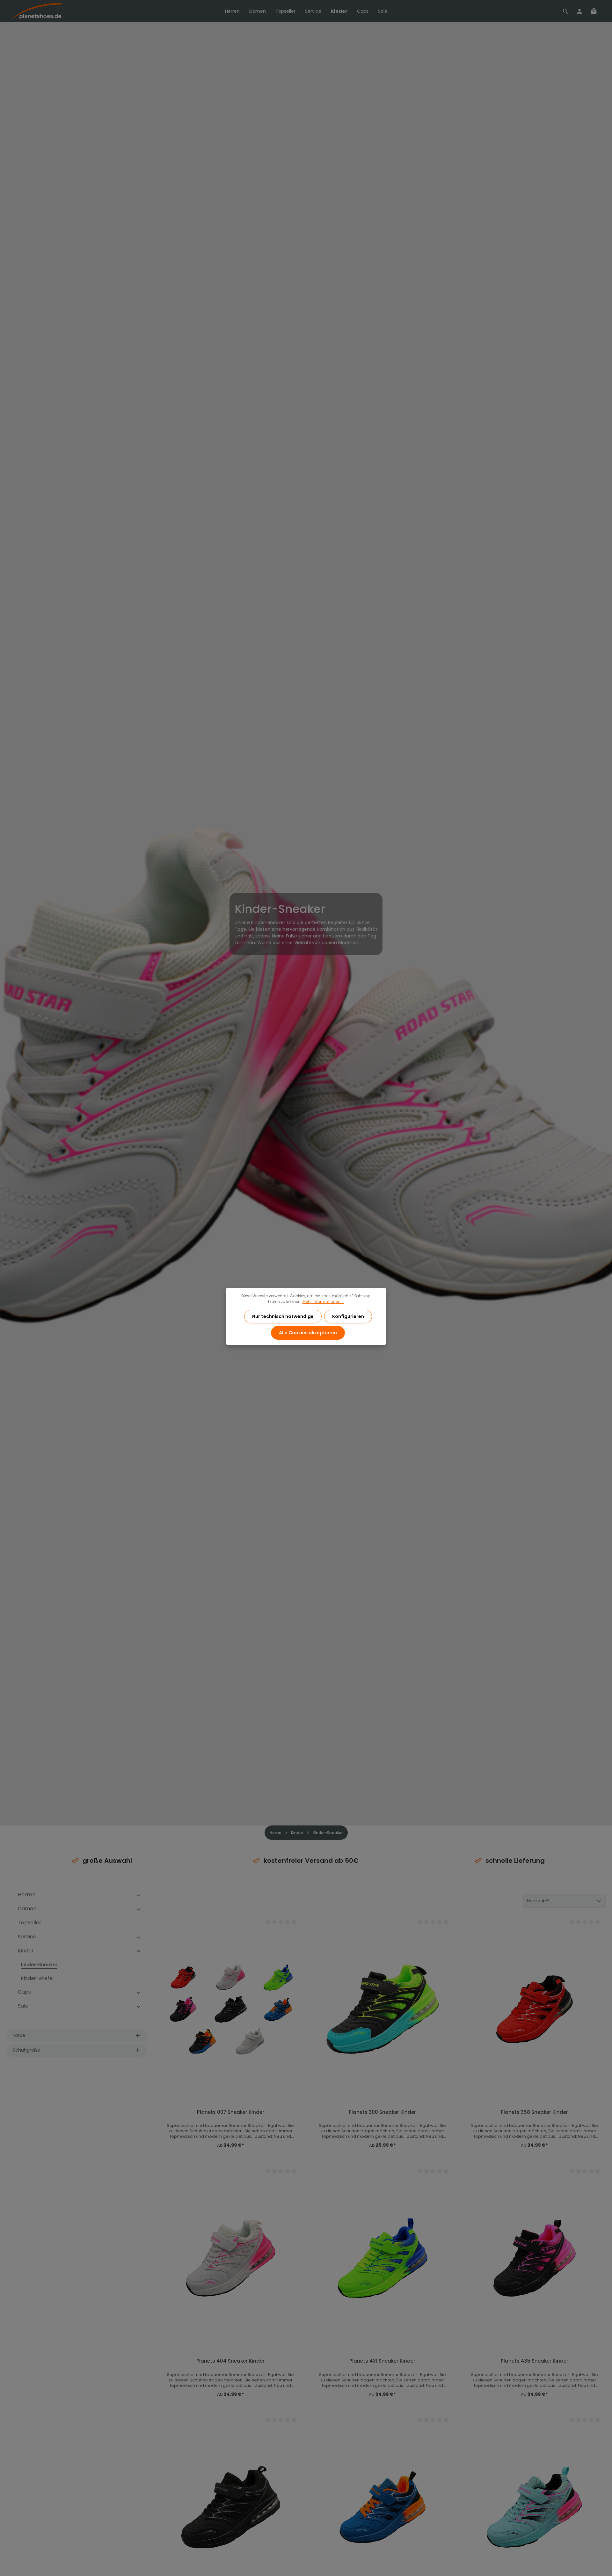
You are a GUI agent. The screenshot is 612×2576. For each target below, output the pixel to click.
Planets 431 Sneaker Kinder (382, 2361)
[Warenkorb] (594, 11)
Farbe (19, 2035)
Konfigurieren (348, 1316)
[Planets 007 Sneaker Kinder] (231, 2009)
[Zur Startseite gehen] (36, 11)
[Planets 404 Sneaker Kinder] (231, 2258)
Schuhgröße (26, 2050)
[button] (138, 1895)
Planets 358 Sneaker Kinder (534, 2112)
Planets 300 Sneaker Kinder (382, 2112)
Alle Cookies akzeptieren (308, 1333)
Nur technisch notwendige (283, 1316)
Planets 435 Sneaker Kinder (535, 2361)
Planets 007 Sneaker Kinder (231, 2112)
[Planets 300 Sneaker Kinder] (383, 2009)
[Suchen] (565, 11)
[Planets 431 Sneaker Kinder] (383, 2258)
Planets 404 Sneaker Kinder (230, 2361)
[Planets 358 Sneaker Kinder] (534, 2009)
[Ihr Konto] (579, 11)
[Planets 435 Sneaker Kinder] (534, 2258)
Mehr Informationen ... (323, 1302)
